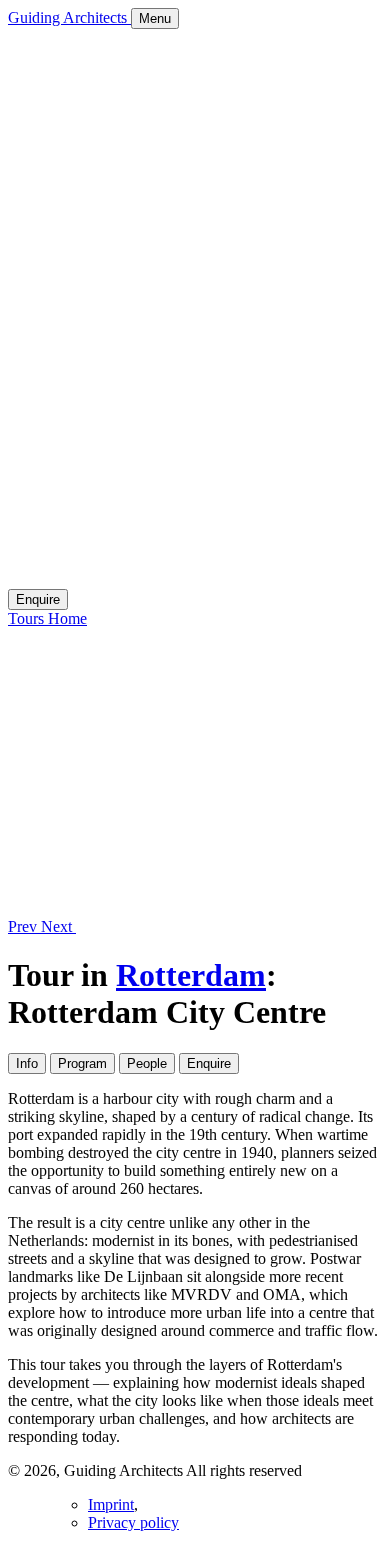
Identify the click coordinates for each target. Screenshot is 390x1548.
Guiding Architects (69, 17)
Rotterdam (191, 975)
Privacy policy (133, 1522)
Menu (155, 18)
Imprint (111, 1504)
